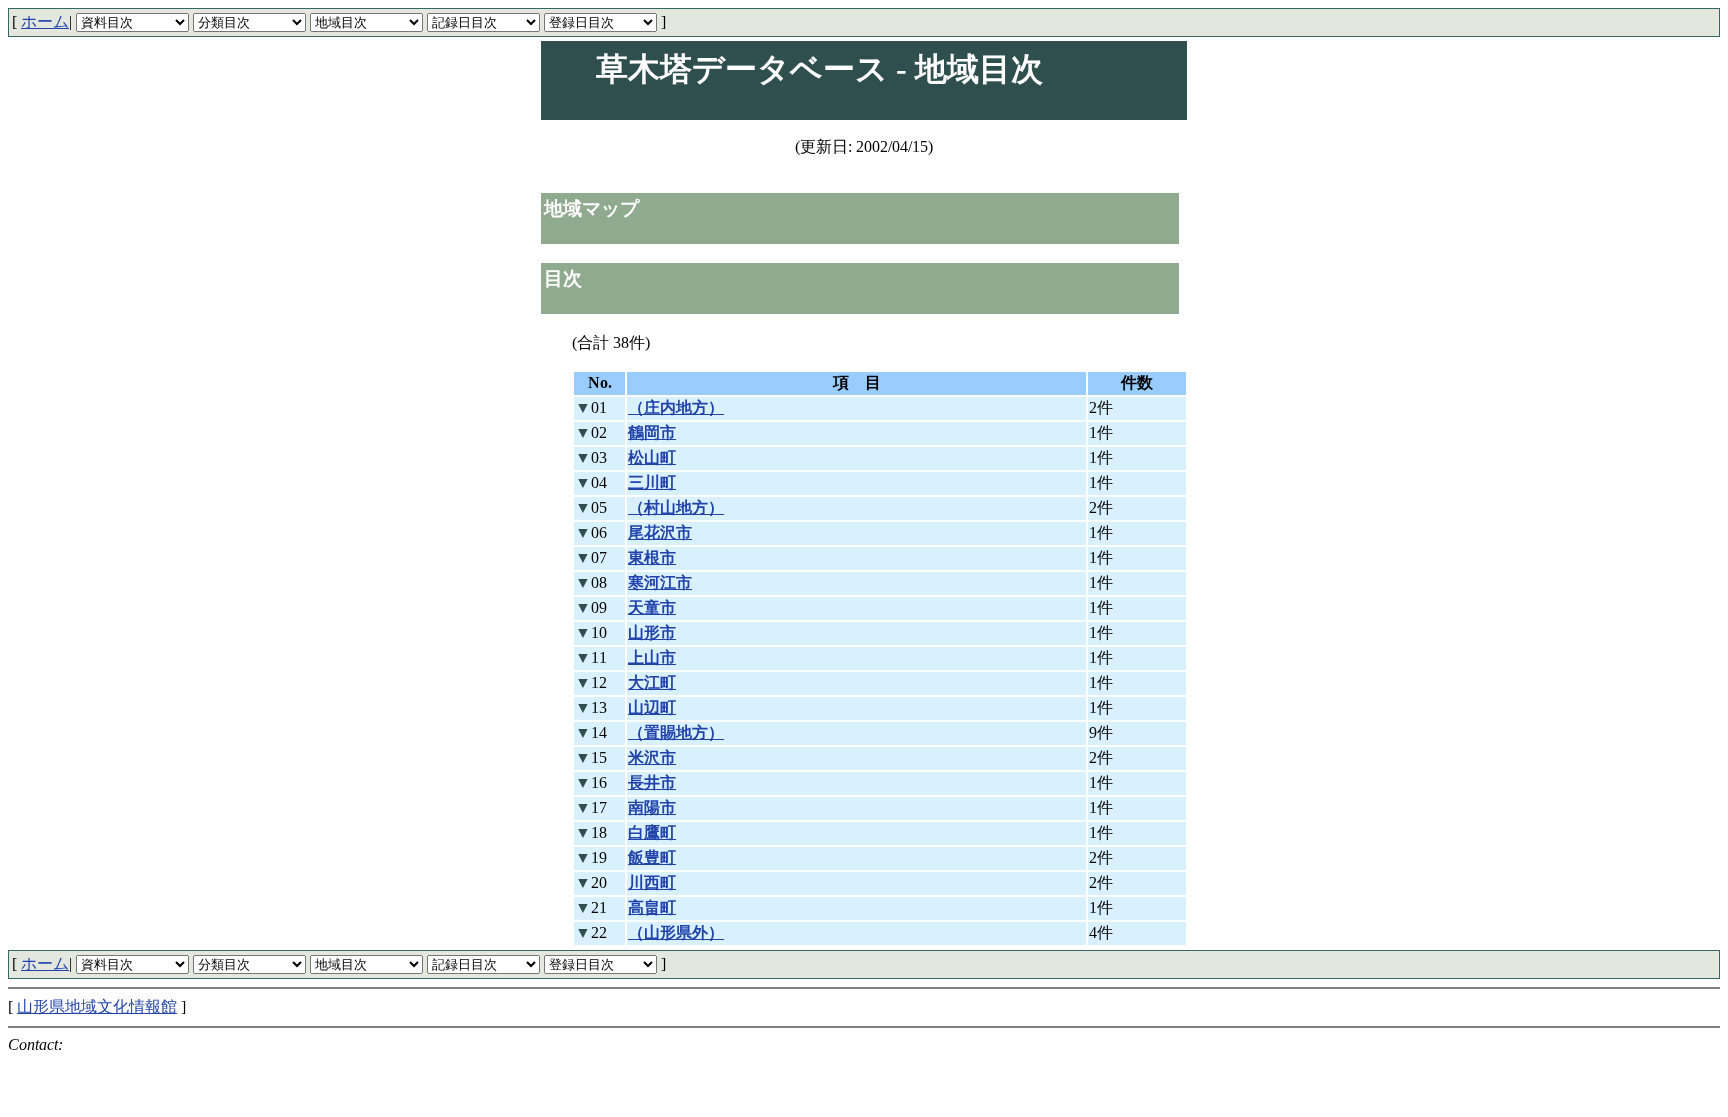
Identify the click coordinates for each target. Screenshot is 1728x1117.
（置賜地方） (676, 732)
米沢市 (652, 757)
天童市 (652, 607)
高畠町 (652, 907)
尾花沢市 (660, 532)
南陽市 (652, 807)
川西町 (652, 882)
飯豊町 (652, 857)
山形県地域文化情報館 (97, 1006)
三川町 (652, 482)
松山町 (652, 457)
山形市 (652, 632)
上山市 (652, 657)
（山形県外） (676, 932)
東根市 (652, 557)
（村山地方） (676, 507)
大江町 (652, 682)
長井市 (652, 782)
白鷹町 (652, 832)
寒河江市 (660, 582)
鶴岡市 (652, 432)
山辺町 (652, 707)
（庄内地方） (676, 407)
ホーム (45, 21)
